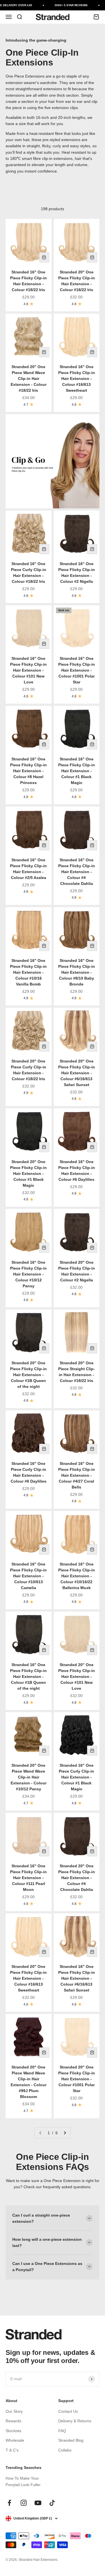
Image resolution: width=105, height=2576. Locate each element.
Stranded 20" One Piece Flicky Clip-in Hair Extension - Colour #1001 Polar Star (77, 2079)
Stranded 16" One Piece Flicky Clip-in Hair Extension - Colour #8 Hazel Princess (28, 771)
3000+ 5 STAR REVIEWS (68, 5)
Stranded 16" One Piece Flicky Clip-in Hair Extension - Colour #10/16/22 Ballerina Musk (77, 1576)
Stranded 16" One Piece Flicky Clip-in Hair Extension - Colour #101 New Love (28, 670)
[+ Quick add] (44, 257)
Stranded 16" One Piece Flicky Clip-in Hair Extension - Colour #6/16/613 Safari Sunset (77, 1978)
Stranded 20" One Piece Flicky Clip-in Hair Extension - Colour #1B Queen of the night (28, 1375)
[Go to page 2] (65, 2133)
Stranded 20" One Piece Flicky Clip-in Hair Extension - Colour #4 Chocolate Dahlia (77, 1878)
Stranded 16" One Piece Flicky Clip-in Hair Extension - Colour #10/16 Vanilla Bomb (28, 972)
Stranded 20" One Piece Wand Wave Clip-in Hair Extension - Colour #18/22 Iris (29, 379)
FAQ (62, 2431)
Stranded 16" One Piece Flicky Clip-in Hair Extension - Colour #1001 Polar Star (77, 670)
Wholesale (15, 2440)
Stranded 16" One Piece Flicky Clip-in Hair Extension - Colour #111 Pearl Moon (28, 1878)
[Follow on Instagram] (24, 2503)
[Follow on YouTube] (38, 2503)
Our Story (14, 2411)
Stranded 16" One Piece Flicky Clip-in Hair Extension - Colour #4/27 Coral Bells (77, 1475)
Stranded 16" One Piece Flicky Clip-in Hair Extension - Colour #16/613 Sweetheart (77, 379)
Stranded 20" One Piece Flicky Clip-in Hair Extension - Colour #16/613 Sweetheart (28, 1978)
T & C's (12, 2450)
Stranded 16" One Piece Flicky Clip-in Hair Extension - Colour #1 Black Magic (77, 771)
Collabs (65, 2450)
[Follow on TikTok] (52, 2503)
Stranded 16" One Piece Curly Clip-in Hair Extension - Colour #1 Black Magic (76, 1777)
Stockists (13, 2431)
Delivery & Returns (75, 2421)
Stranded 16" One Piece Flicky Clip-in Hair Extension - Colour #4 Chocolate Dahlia (77, 872)
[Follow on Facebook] (9, 2503)
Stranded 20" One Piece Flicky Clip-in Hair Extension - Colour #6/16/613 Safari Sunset (77, 1073)
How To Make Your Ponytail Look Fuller (23, 2481)
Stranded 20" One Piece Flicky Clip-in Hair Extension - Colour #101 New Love (77, 1676)
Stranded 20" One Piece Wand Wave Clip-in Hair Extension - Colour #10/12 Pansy (29, 1777)
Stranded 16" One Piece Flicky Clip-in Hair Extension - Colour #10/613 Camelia (28, 1576)
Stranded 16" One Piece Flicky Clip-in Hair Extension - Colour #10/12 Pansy (28, 1274)
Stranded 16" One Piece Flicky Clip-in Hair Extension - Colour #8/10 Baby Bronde (77, 972)
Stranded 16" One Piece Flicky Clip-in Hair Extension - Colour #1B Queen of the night (28, 1676)
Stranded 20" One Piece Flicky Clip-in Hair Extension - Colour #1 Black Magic (28, 1173)
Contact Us (68, 2411)
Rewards (13, 2421)
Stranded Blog (71, 2440)
